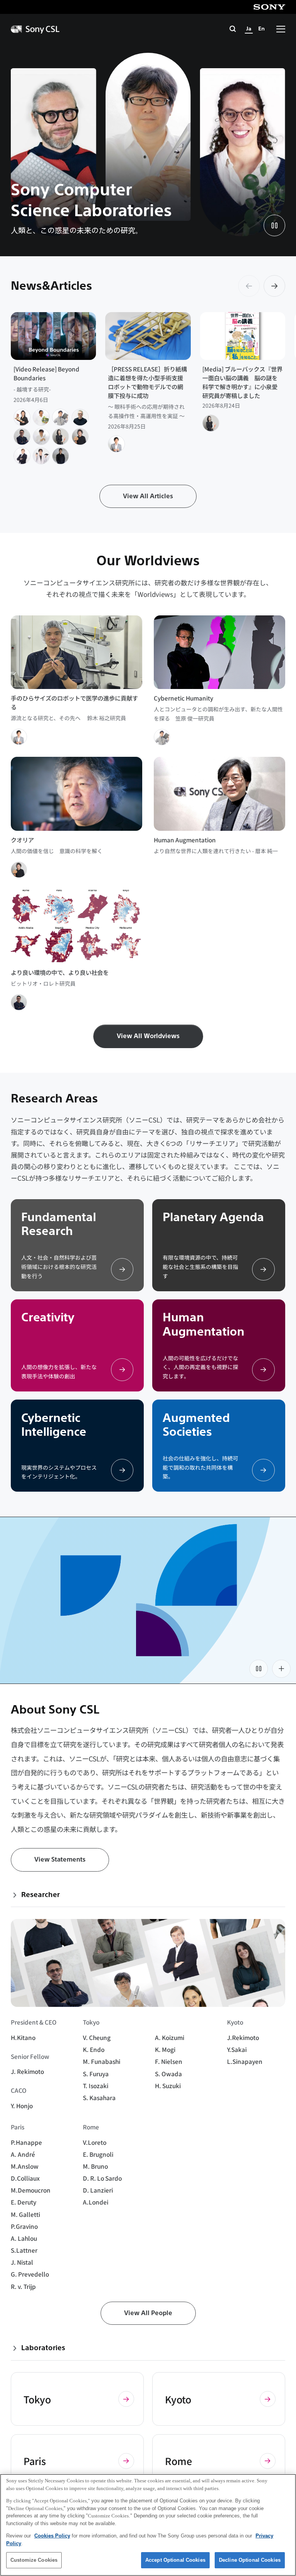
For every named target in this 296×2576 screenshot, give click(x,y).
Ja (249, 29)
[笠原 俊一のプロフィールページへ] (61, 417)
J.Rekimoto (243, 2037)
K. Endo (94, 2049)
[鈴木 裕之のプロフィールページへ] (116, 444)
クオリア (22, 840)
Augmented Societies (196, 1425)
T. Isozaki (96, 2085)
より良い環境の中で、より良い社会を (60, 972)
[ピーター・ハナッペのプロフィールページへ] (80, 417)
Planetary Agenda (213, 1217)
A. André (23, 2154)
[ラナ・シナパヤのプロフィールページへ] (61, 456)
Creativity (48, 1317)
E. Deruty (24, 2202)
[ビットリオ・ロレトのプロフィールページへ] (22, 437)
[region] (148, 2525)
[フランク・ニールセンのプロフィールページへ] (22, 456)
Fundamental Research (59, 1224)
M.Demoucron (31, 2190)
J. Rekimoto (27, 2071)
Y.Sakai (237, 2049)
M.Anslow (25, 2166)
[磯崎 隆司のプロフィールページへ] (41, 437)
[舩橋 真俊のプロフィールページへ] (41, 417)
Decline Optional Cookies (250, 2560)
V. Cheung (97, 2037)
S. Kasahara (99, 2097)
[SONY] (269, 7)
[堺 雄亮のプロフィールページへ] (41, 456)
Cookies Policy (52, 2536)
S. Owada (168, 2074)
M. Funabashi (102, 2061)
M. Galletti (25, 2214)
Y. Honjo (22, 2105)
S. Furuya (96, 2074)
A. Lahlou (24, 2238)
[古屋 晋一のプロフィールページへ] (22, 417)
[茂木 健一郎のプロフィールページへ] (80, 437)
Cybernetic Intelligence (54, 1425)
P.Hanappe (26, 2142)
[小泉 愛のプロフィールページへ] (61, 437)
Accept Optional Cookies (175, 2560)
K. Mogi (165, 2049)
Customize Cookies (34, 2560)
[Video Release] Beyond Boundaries (46, 373)
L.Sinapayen (245, 2061)
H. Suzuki (168, 2085)
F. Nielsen (169, 2061)
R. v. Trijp (23, 2286)
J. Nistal (22, 2262)
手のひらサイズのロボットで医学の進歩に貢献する (74, 702)
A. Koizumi (170, 2037)
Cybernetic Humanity (183, 698)
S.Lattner (24, 2250)
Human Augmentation (185, 840)
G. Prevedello (30, 2274)
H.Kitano (23, 2037)
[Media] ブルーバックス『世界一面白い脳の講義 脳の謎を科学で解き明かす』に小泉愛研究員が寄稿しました (242, 382)
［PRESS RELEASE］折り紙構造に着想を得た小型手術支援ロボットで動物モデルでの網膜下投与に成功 (147, 382)
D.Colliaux (25, 2178)
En (262, 29)
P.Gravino (24, 2226)
